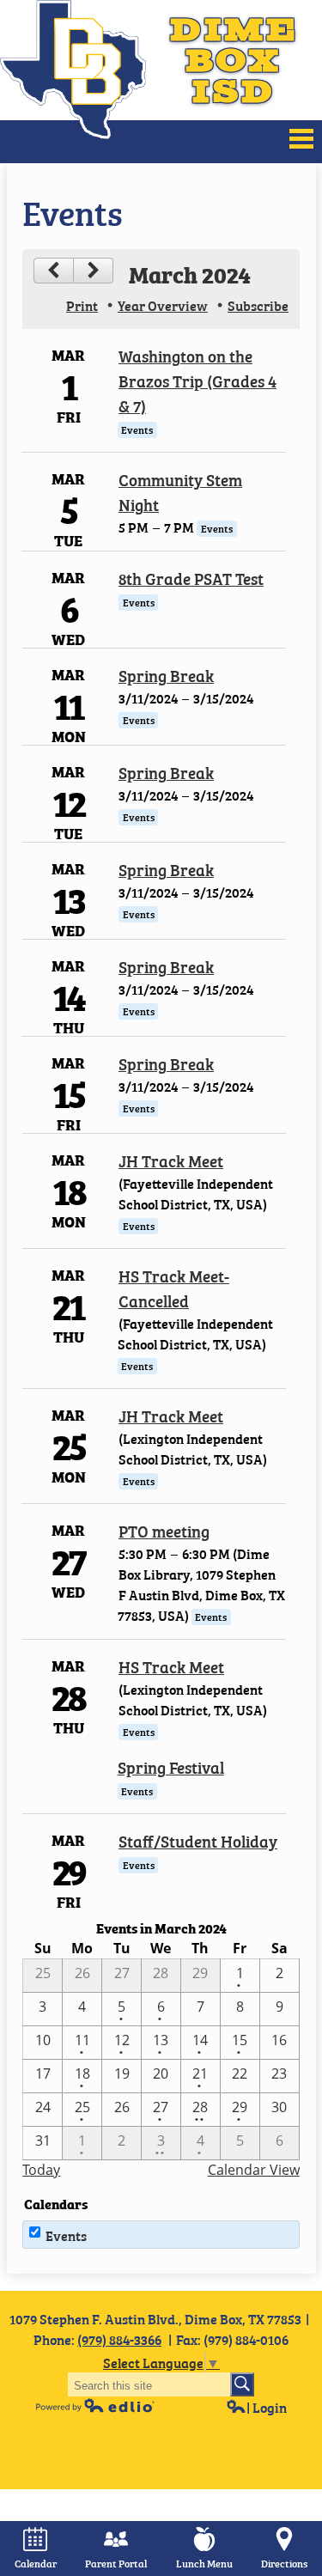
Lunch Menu (204, 2563)
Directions (284, 2563)
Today (41, 2170)
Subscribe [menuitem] (258, 305)
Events (66, 2235)
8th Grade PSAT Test (191, 578)
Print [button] (82, 305)
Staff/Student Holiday (198, 1840)
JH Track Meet (171, 1160)
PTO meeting (164, 1530)
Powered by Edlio (95, 2405)
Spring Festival (171, 1766)
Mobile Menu (301, 139)
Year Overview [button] (163, 305)
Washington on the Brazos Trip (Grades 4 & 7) (197, 380)
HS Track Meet (171, 1666)
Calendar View (254, 2170)
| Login (267, 2407)
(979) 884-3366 (119, 2339)
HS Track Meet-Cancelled (174, 1288)
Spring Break (166, 675)
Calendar (36, 2563)
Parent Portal (116, 2563)
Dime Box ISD (234, 60)
